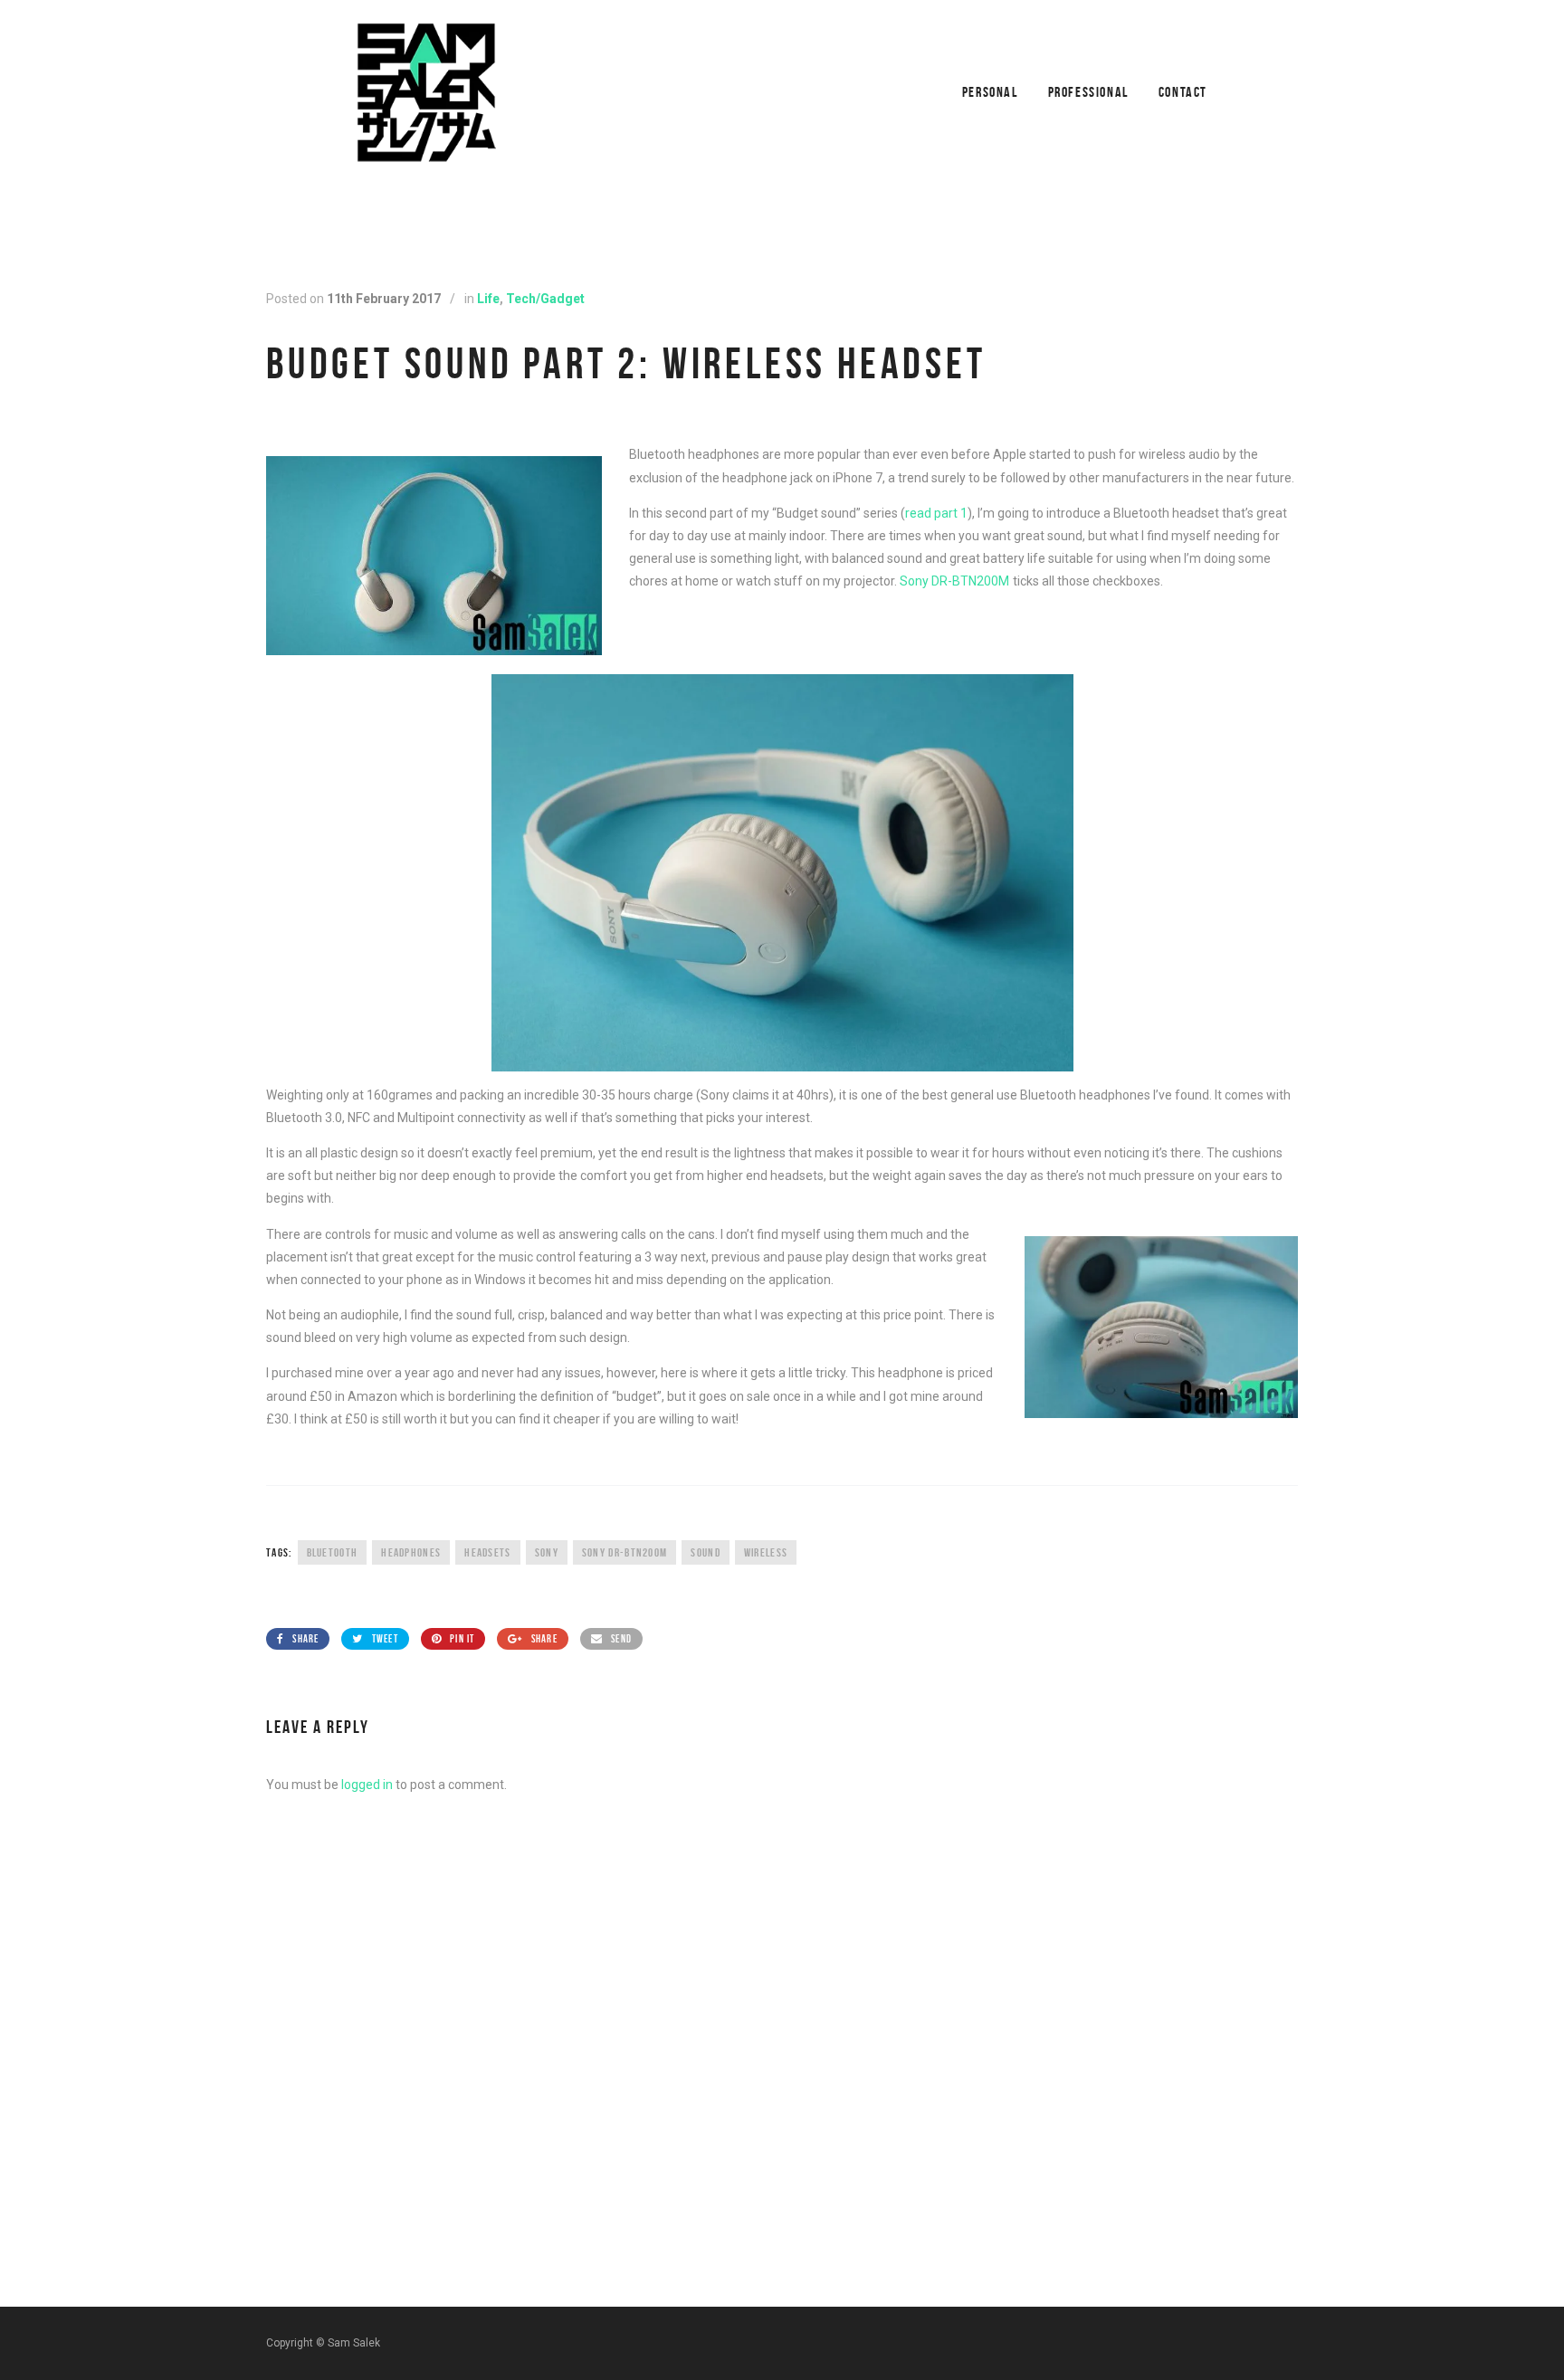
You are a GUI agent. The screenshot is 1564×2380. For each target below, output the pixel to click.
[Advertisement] (782, 2145)
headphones (411, 1552)
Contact (1183, 92)
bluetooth (333, 1552)
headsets (487, 1552)
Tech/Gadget (545, 299)
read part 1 (936, 513)
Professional (1088, 92)
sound (706, 1552)
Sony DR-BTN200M (954, 581)
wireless (766, 1552)
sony (547, 1552)
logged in (367, 1785)
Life (488, 299)
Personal (990, 92)
